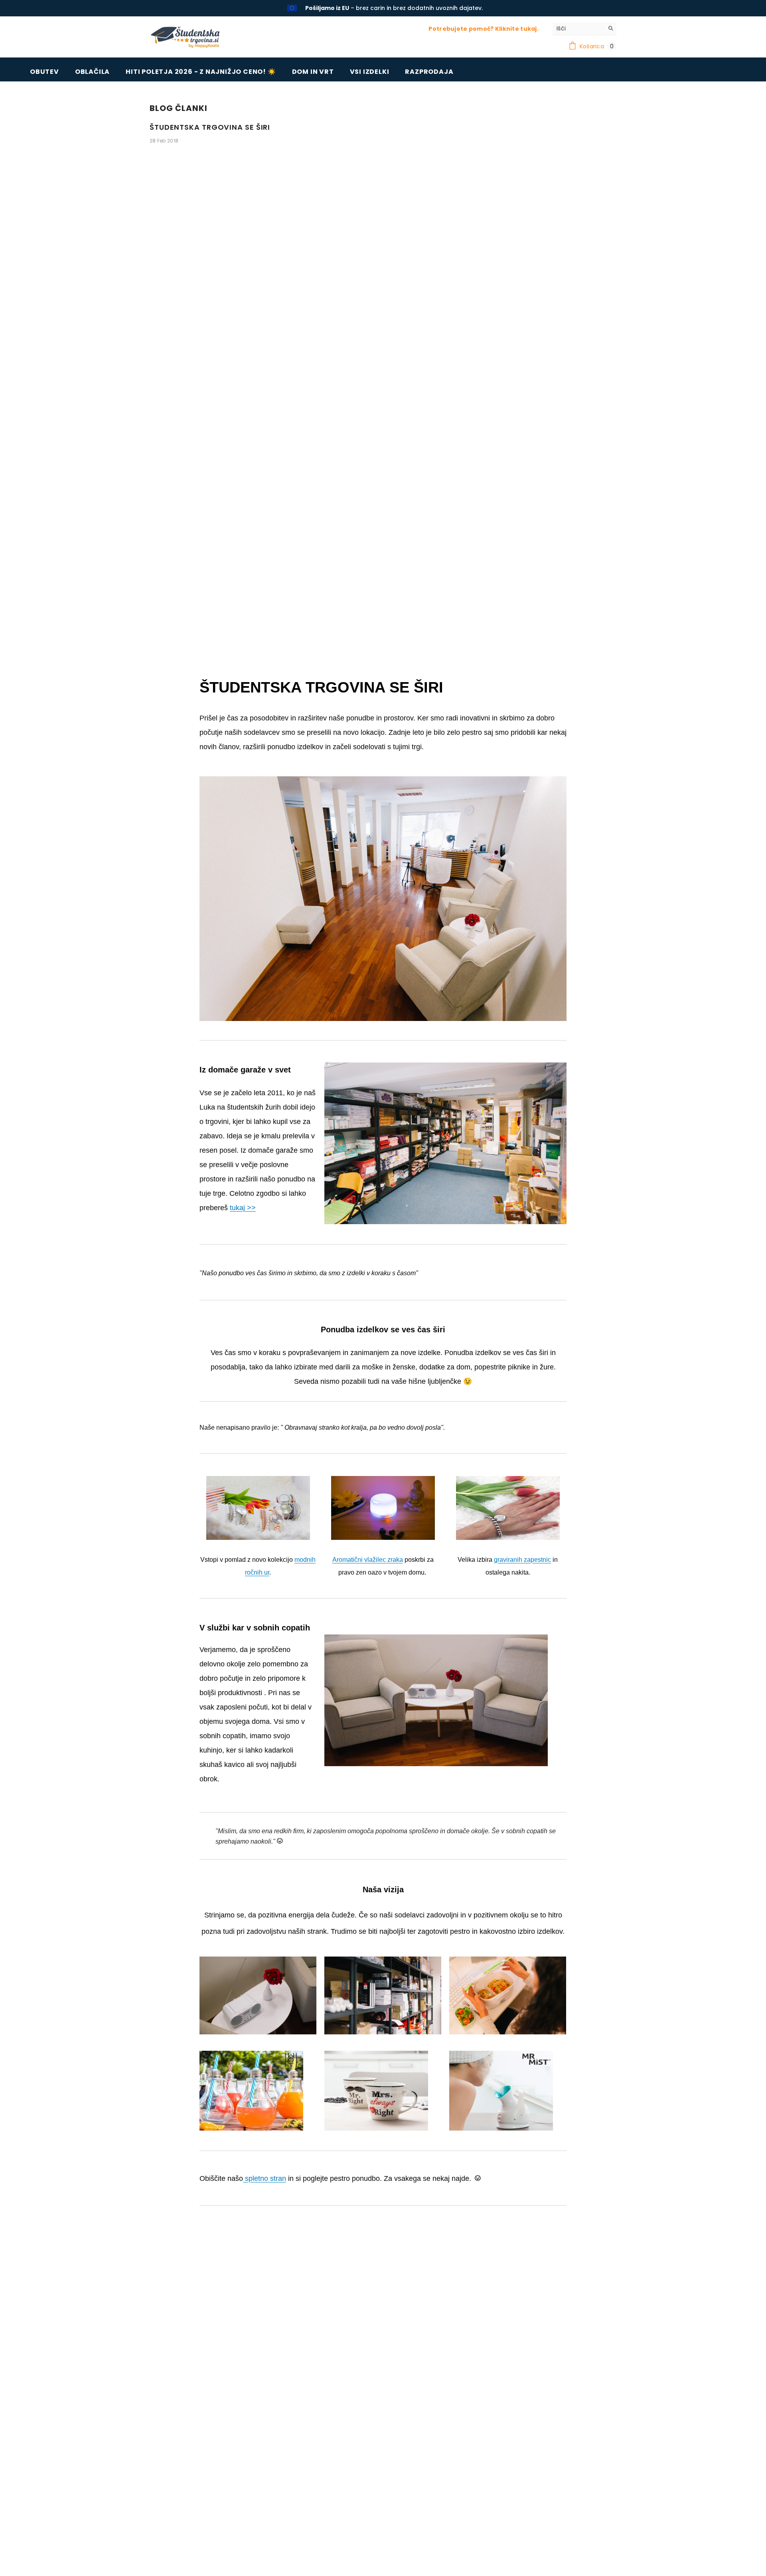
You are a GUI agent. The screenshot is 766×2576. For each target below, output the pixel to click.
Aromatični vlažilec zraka (368, 1559)
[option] (383, 8)
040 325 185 (419, 8)
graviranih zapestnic (522, 1559)
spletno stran (265, 2178)
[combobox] (578, 28)
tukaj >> (243, 1207)
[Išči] (584, 28)
